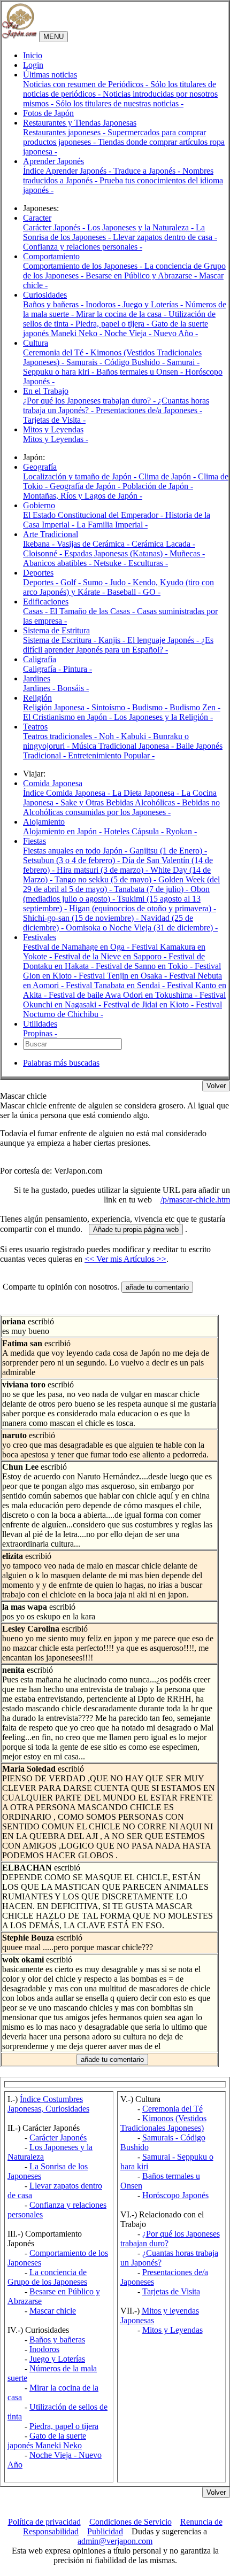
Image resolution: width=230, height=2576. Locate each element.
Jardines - (40, 688)
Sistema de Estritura (56, 630)
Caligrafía (40, 659)
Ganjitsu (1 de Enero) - (168, 851)
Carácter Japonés (58, 2137)
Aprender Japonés (53, 161)
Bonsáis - (73, 688)
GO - (152, 592)
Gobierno (39, 505)
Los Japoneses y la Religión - (163, 717)
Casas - (36, 611)
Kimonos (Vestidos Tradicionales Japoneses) (163, 2123)
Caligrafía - (43, 669)
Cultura (36, 343)
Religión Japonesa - (57, 707)
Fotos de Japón (48, 113)
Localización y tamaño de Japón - (81, 476)
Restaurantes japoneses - (65, 132)
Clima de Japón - (168, 476)
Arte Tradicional (51, 534)
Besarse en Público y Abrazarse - (142, 276)
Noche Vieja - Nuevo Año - (151, 333)
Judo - (121, 582)
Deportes (38, 573)
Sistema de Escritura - (61, 640)
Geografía (40, 467)
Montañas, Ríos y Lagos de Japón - (83, 496)
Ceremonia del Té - (57, 352)
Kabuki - (137, 736)
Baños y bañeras (57, 2340)
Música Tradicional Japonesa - (124, 746)
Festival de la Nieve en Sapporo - (111, 956)
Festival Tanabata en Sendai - (116, 985)
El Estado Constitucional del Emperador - (94, 515)
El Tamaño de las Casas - (93, 611)
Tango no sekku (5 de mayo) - (106, 879)
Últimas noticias (50, 75)
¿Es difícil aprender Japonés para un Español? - (118, 645)
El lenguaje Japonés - (164, 640)
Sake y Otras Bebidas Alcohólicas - (121, 802)
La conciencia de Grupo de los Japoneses (47, 2277)
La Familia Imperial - (112, 525)
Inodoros (44, 2349)
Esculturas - (148, 563)
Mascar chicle (53, 2311)
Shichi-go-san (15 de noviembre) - (82, 918)
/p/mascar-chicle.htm (195, 1200)
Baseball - (125, 592)
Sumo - (96, 582)
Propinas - (40, 1033)
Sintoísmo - (112, 707)
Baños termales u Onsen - (141, 372)
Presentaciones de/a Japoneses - (149, 410)
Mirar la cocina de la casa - (122, 314)
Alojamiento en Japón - (63, 831)
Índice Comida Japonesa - (68, 793)
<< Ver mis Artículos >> (125, 1259)
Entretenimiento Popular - (111, 755)
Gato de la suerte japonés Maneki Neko (47, 2441)
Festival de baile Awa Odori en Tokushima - (124, 995)
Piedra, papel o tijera (64, 2426)
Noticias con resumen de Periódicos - (87, 84)
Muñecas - (187, 553)
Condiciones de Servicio (131, 2522)
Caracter (37, 218)
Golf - (72, 582)
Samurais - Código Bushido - (117, 362)
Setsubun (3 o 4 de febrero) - (72, 860)
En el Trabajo (46, 391)
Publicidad (105, 2531)
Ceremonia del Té (172, 2109)
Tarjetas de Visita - (54, 420)
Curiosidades (45, 295)
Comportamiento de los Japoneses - (84, 266)
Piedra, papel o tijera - (113, 324)
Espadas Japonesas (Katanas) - (117, 553)
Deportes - (42, 582)
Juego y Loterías (57, 2359)
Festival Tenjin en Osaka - (124, 976)
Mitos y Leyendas (53, 429)
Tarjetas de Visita (171, 2291)
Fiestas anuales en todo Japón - (76, 851)
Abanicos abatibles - (58, 563)
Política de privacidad (44, 2522)
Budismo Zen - (195, 707)
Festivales (40, 937)
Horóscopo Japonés (175, 2195)
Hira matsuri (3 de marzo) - (103, 870)
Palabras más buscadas (61, 1063)
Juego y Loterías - (154, 304)
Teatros (35, 727)
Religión (37, 698)
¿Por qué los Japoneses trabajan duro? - (90, 401)
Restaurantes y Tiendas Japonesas (80, 123)
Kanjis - (113, 640)
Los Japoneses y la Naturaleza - (141, 227)
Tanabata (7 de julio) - (152, 889)
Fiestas (34, 841)
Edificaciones (46, 602)
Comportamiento (51, 256)
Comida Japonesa (53, 783)
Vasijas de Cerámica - (94, 544)
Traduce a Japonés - (148, 171)
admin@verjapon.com (115, 2541)
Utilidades (40, 1024)
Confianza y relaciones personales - (83, 247)
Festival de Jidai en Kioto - (149, 1004)
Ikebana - (40, 544)
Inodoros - (104, 304)
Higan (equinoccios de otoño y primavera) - (143, 908)
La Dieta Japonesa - (147, 793)
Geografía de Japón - (86, 486)
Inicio (33, 55)
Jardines (37, 678)
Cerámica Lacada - (163, 544)
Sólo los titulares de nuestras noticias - (120, 103)
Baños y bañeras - (54, 304)
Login (33, 65)
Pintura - (78, 669)
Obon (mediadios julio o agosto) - (116, 894)
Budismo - (151, 707)
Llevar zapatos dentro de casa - (165, 237)
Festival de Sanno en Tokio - (145, 966)
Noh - (110, 736)
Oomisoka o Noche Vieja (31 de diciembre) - (142, 928)
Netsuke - (111, 563)
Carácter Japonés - (55, 227)
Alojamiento (44, 822)
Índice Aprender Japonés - (68, 171)
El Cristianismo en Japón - (68, 717)
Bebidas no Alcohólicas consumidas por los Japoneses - (121, 807)
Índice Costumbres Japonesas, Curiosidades (48, 2104)
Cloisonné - (44, 553)
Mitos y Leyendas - (56, 439)
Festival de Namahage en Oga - (77, 947)
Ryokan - (181, 831)
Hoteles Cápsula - (135, 831)
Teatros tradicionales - (61, 736)
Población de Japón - (158, 486)
